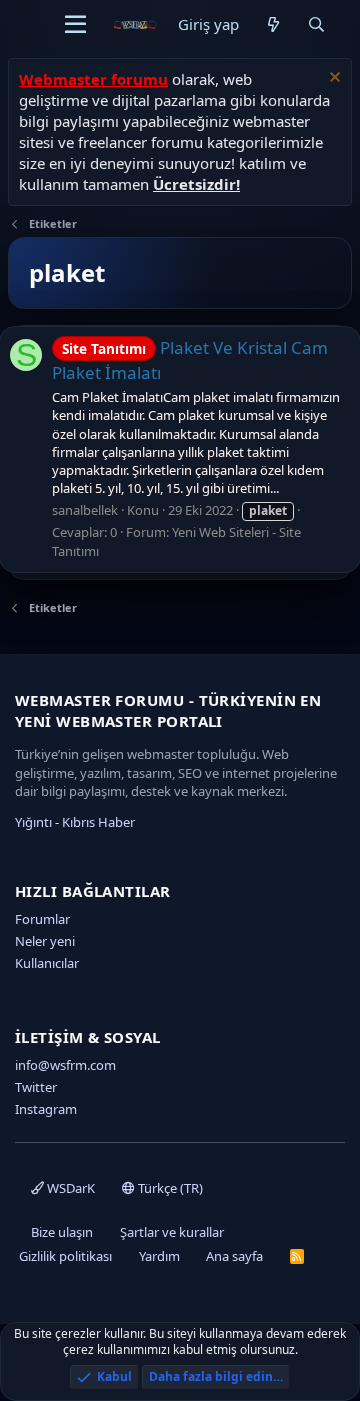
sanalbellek (85, 510)
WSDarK (69, 1188)
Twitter (36, 1087)
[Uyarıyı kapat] (332, 79)
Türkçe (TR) (169, 1188)
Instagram (46, 1109)
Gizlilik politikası (65, 1256)
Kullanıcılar (47, 963)
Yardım (159, 1256)
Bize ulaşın (62, 1232)
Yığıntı (33, 822)
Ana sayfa (234, 1256)
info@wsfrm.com (65, 1065)
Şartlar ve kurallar (172, 1232)
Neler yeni (45, 941)
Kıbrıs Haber (98, 822)
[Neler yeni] (272, 24)
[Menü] (75, 25)
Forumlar (42, 919)
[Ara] (316, 24)
